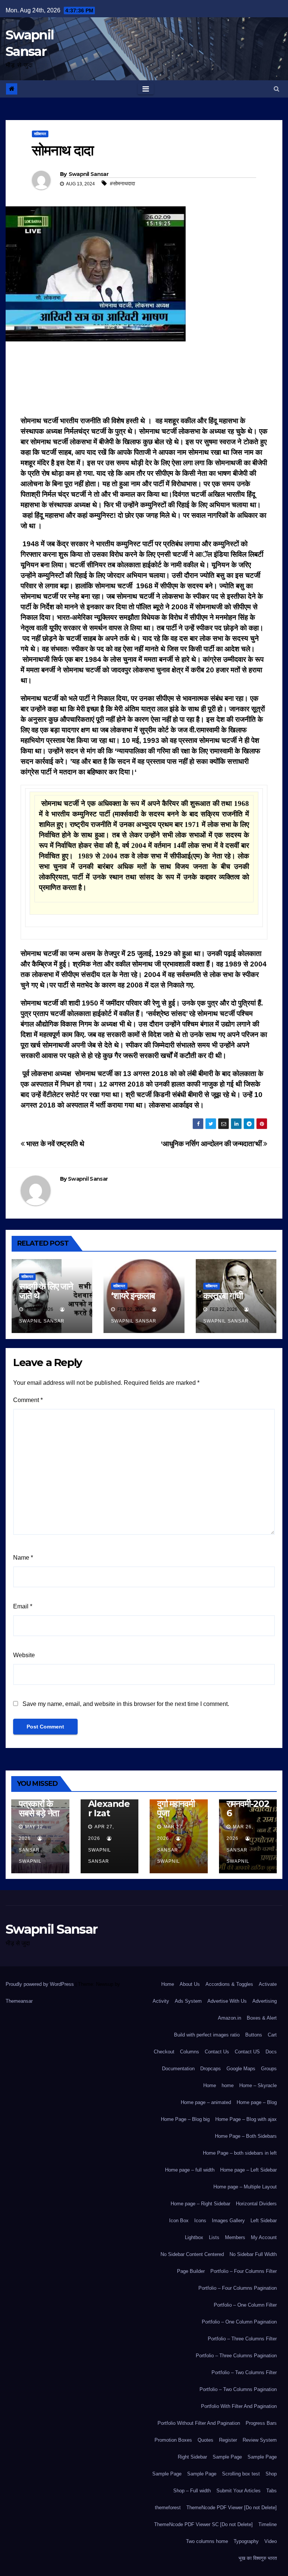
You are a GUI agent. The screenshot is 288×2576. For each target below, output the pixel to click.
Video (271, 2541)
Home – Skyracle (258, 2085)
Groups (269, 2069)
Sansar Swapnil (30, 1856)
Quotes (205, 2440)
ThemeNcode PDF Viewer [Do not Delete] (232, 2508)
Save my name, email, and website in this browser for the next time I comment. (126, 1704)
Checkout (164, 2052)
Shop (271, 2474)
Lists (214, 2237)
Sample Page (227, 2457)
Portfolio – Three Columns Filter (242, 2339)
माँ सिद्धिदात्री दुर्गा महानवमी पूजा (176, 1804)
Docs (271, 2052)
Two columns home (207, 2541)
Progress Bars (261, 2423)
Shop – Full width (192, 2491)
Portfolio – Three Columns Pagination (236, 2356)
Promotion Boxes (173, 2440)
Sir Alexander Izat (109, 1804)
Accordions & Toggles (229, 1984)
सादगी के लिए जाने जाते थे (46, 1291)
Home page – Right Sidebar (200, 2204)
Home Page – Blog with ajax (246, 2119)
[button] (277, 89)
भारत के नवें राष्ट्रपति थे (55, 1144)
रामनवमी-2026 (248, 1808)
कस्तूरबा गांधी (223, 1296)
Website (24, 1655)
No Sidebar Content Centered (192, 2254)
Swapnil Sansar (88, 174)
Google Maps (241, 2069)
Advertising (265, 2001)
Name (23, 1558)
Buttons (254, 2035)
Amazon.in (229, 2018)
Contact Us (217, 2052)
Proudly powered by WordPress (40, 1984)
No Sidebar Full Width (253, 2254)
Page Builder (191, 2271)
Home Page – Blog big (185, 2119)
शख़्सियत (40, 134)
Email (23, 1606)
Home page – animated (206, 2102)
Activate (268, 1984)
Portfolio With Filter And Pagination (239, 2406)
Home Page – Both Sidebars (246, 2136)
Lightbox (194, 2237)
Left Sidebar (264, 2221)
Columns (190, 2052)
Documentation (178, 2069)
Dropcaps (211, 2069)
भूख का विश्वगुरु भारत (258, 2558)
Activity (161, 2001)
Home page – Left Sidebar (248, 2170)
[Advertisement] (144, 381)
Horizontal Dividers (256, 2204)
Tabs (271, 2491)
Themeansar (19, 2001)
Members (235, 2237)
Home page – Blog (257, 2102)
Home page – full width (190, 2170)
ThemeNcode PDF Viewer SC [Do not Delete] (203, 2524)
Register (228, 2440)
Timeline (268, 2524)
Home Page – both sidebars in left (240, 2153)
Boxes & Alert (262, 2018)
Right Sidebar (192, 2457)
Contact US (247, 2052)
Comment (28, 1400)
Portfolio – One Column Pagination (239, 2322)
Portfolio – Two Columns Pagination (238, 2389)
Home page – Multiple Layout (245, 2187)
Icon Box (179, 2221)
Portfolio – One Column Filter (245, 2305)
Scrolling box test (241, 2474)
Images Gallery (228, 2221)
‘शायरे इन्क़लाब (133, 1296)
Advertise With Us (227, 2001)
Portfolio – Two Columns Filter (244, 2372)
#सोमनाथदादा (122, 183)
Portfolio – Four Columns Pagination (238, 2288)
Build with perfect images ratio (207, 2035)
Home (168, 1984)
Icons (200, 2221)
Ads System (188, 2001)
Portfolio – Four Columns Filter (244, 2271)
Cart (272, 2035)
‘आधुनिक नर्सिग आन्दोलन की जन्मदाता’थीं (212, 1144)
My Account (264, 2237)
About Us (190, 1984)
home (228, 2085)
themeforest (168, 2508)
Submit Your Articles (238, 2491)
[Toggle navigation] (146, 89)
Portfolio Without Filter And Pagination (199, 2423)
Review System (260, 2440)
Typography (246, 2541)
